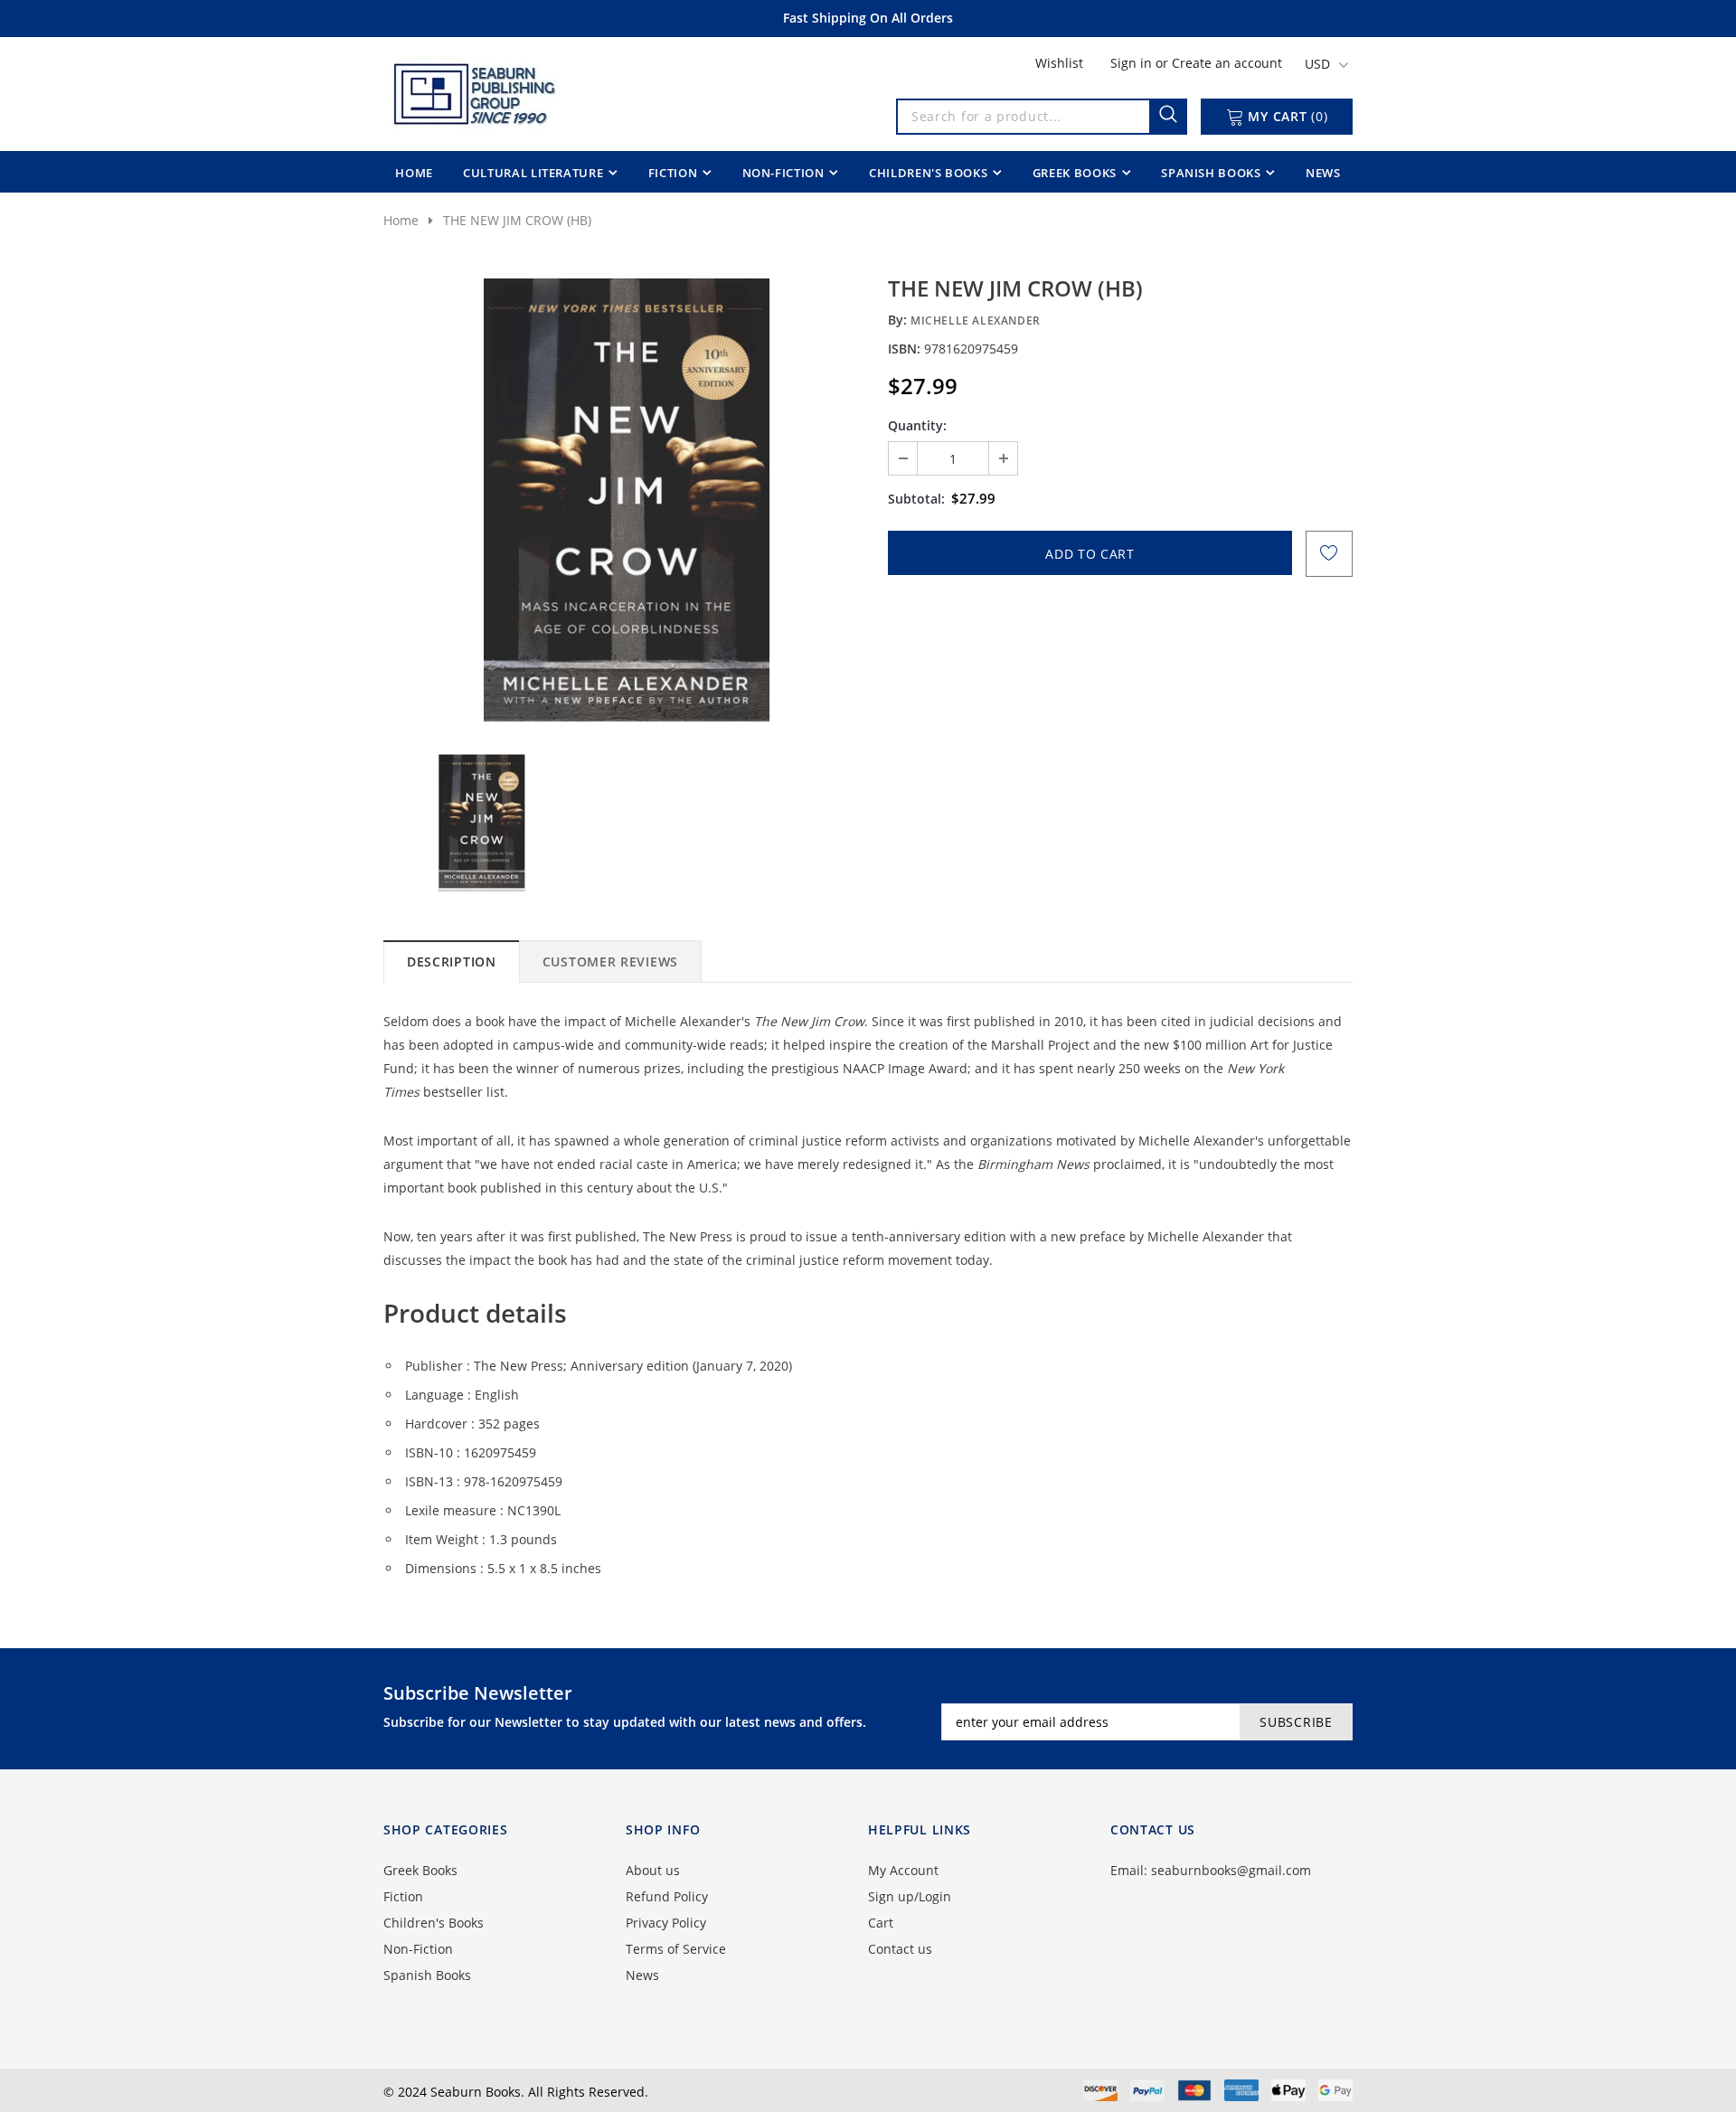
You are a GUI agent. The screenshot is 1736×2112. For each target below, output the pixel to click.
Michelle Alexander (976, 321)
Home (401, 220)
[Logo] (473, 90)
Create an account (1227, 63)
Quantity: (917, 425)
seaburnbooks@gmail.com (1231, 1870)
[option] (626, 500)
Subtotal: (916, 499)
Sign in (1133, 63)
